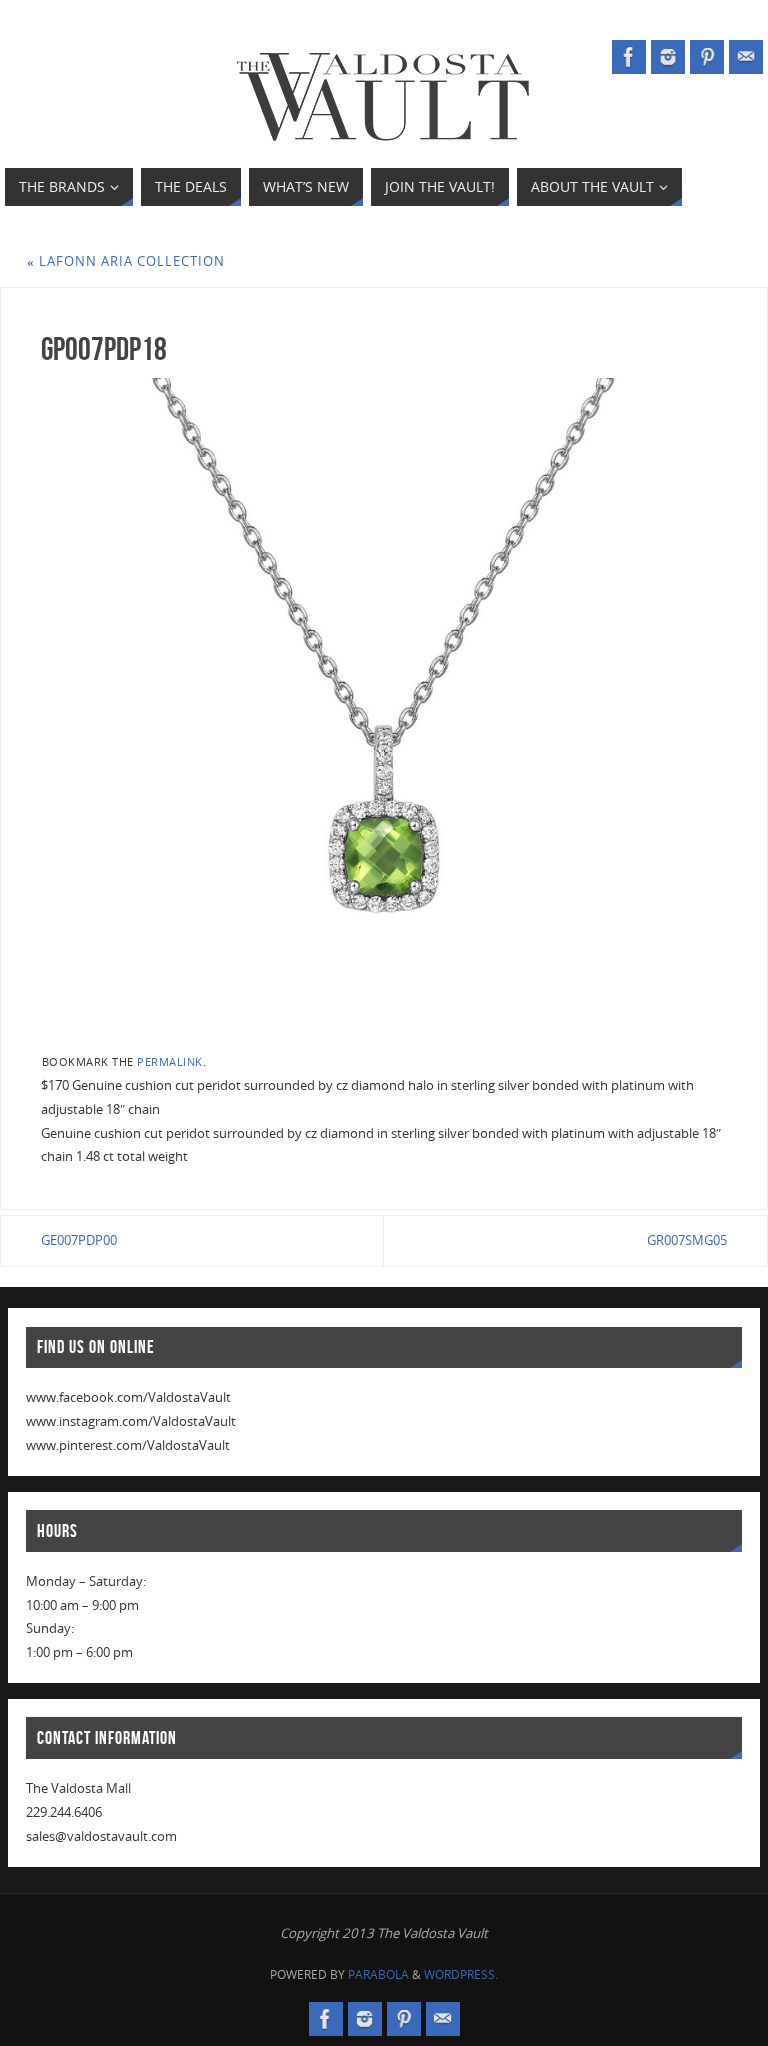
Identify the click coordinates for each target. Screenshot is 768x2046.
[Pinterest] (707, 57)
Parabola (378, 1974)
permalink (170, 1061)
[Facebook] (629, 57)
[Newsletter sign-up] (746, 57)
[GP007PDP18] (384, 707)
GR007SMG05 (687, 1240)
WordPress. (461, 1974)
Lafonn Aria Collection (126, 261)
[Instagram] (668, 57)
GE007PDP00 (79, 1240)
